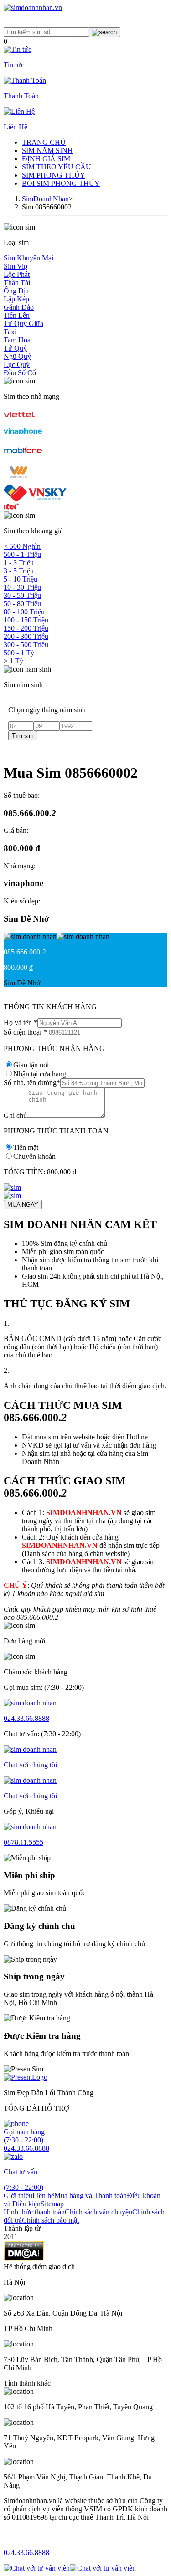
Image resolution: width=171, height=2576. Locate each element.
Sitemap (52, 2204)
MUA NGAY (23, 1205)
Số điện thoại (25, 1032)
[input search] (104, 32)
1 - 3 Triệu (19, 563)
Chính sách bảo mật (50, 2220)
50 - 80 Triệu (22, 604)
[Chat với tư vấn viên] (37, 2568)
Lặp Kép (16, 299)
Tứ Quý (15, 348)
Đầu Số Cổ (20, 373)
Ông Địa (16, 291)
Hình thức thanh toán (34, 2212)
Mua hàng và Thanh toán (91, 2196)
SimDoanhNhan (45, 199)
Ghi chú (15, 1115)
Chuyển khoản (34, 1156)
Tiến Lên (17, 315)
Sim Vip (16, 266)
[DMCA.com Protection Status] (24, 2258)
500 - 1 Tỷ (19, 653)
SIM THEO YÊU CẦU (57, 167)
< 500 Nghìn (22, 546)
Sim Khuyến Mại (28, 258)
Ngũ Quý (17, 356)
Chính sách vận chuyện (98, 2212)
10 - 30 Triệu (22, 587)
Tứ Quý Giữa (23, 324)
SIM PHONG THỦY (54, 175)
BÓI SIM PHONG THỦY (61, 183)
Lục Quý (17, 365)
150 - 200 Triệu (26, 628)
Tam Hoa (17, 340)
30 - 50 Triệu (22, 595)
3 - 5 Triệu (19, 571)
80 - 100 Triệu (24, 612)
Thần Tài (17, 283)
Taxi (10, 332)
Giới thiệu (18, 2196)
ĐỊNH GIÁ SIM (46, 159)
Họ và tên (21, 1023)
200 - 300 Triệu (26, 636)
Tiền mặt (26, 1147)
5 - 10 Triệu (21, 579)
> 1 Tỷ (13, 661)
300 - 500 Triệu (26, 645)
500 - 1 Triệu (22, 554)
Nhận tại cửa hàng (40, 1074)
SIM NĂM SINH (47, 150)
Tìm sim (23, 736)
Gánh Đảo (19, 307)
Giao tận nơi (31, 1065)
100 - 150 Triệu (26, 620)
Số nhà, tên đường (32, 1083)
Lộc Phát (17, 274)
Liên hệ (43, 2196)
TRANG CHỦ (44, 142)
